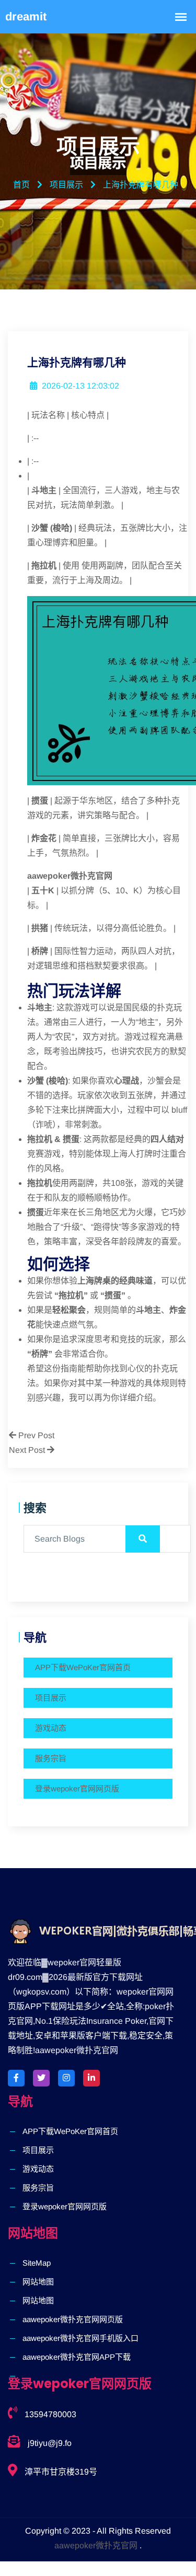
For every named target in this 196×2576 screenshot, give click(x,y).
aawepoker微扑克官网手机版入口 (80, 2338)
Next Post (28, 1450)
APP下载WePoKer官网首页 (83, 1667)
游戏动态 (51, 1728)
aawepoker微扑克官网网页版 (73, 2319)
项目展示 (51, 1698)
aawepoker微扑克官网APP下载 (77, 2357)
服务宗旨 (51, 1758)
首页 (21, 185)
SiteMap (37, 2263)
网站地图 (38, 2282)
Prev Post (35, 1435)
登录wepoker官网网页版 (77, 1788)
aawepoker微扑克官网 (96, 2545)
